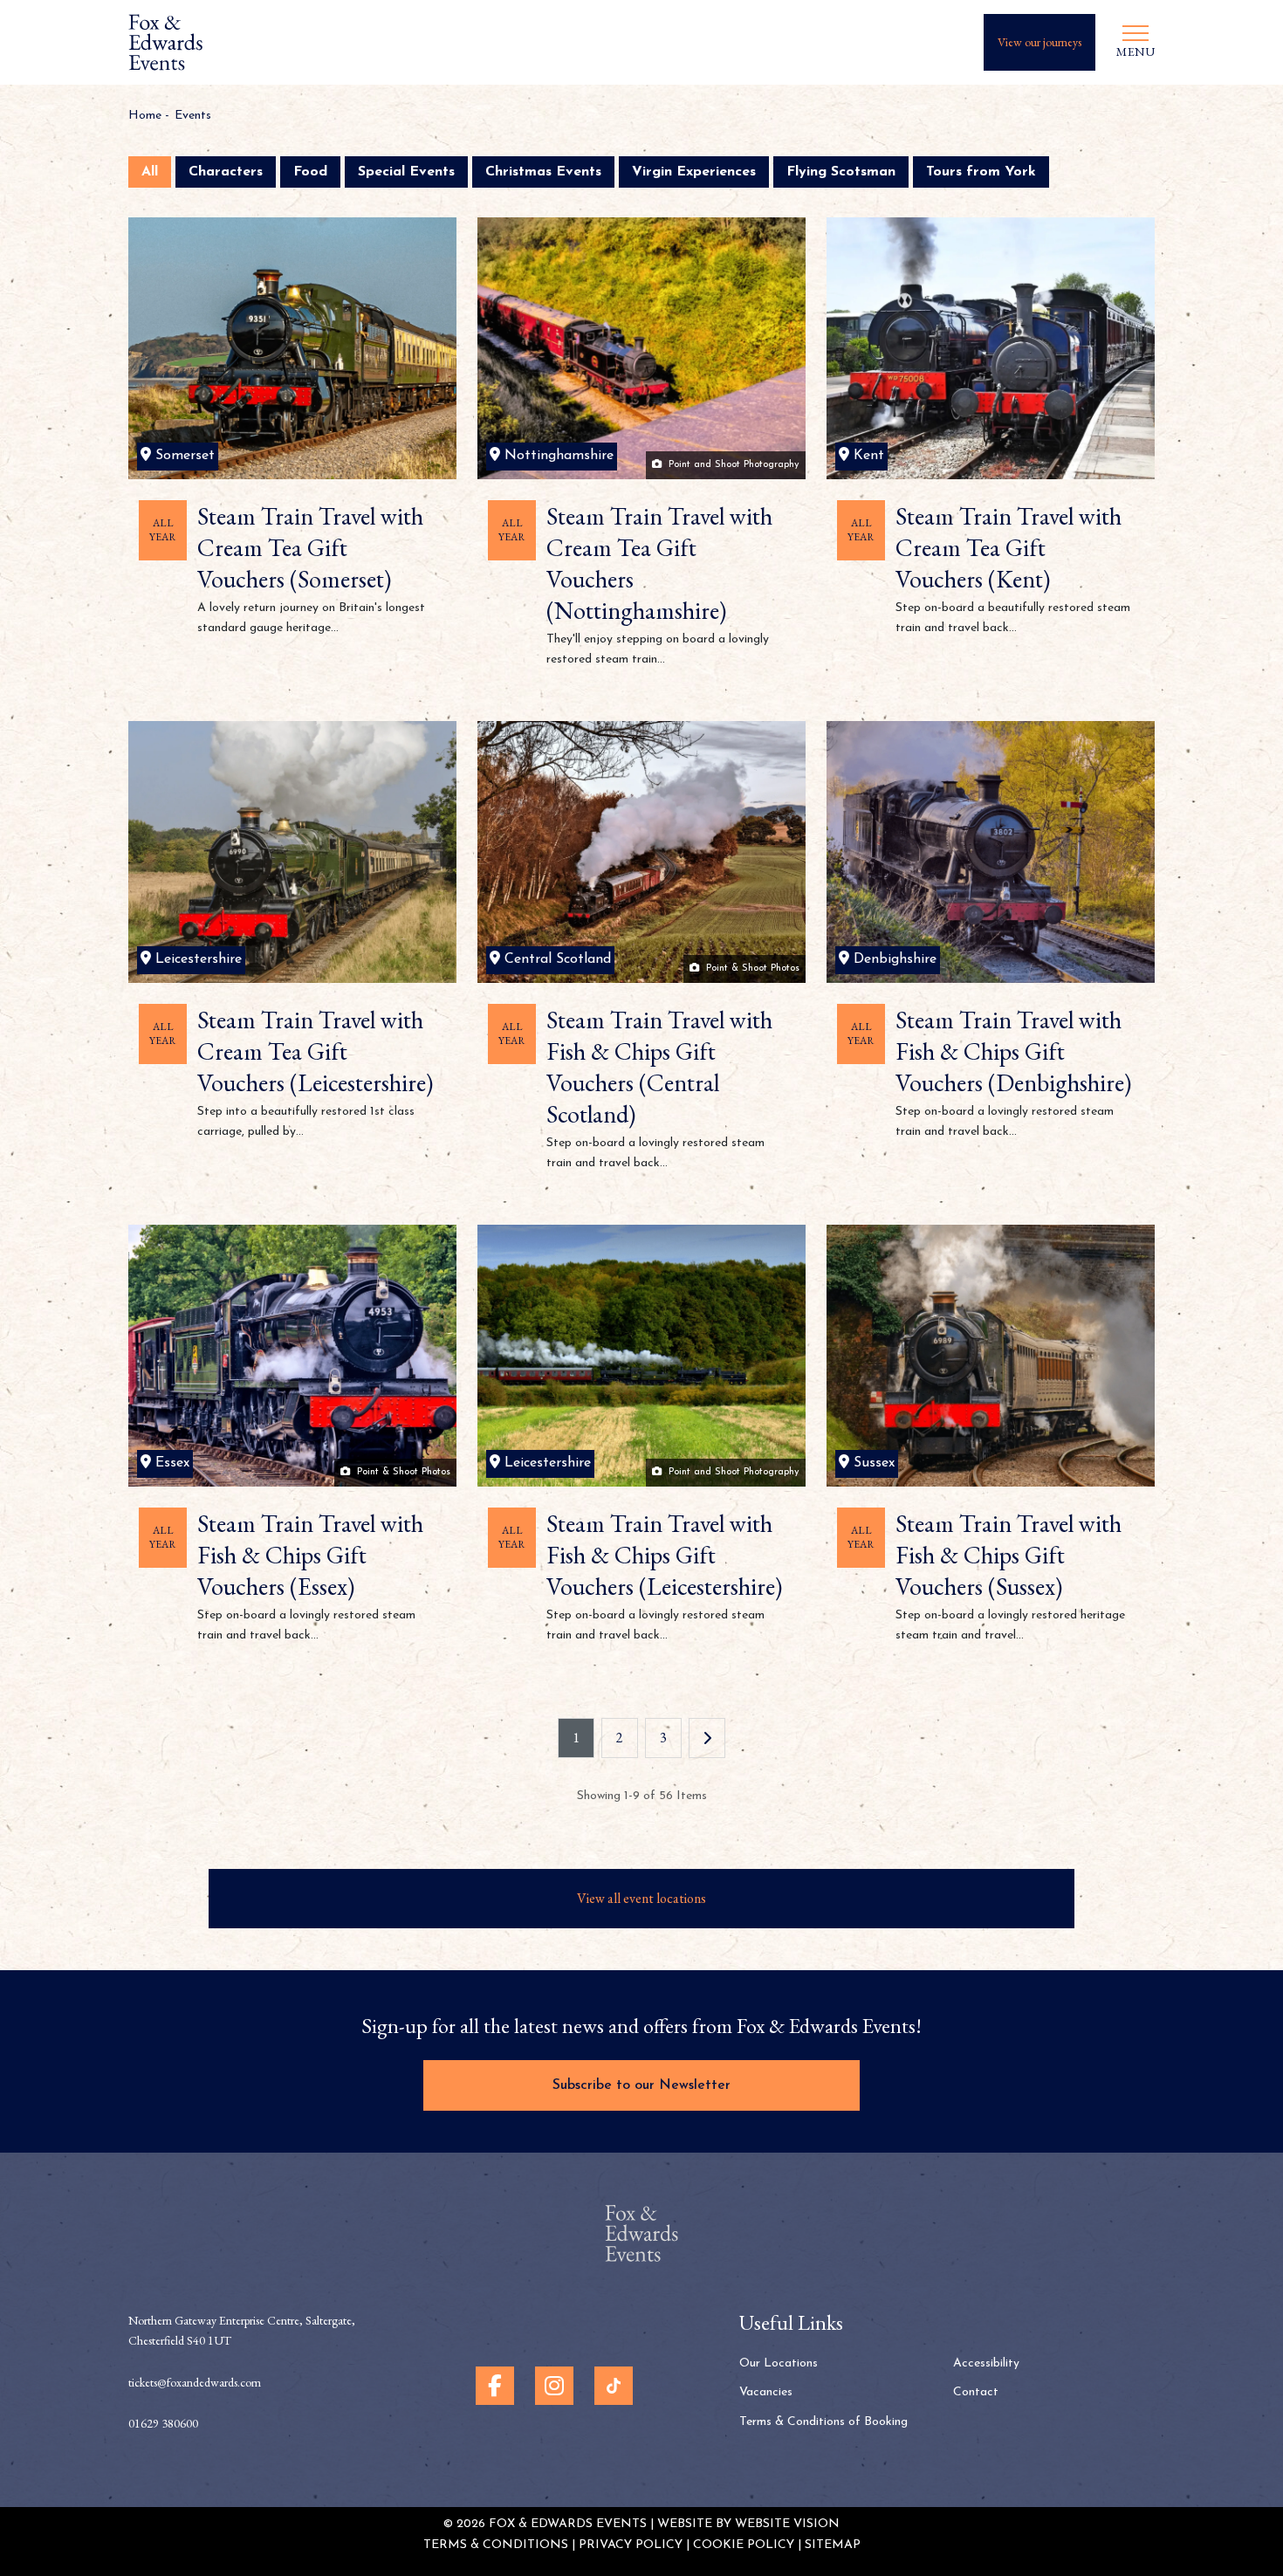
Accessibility (986, 2363)
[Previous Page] (707, 1738)
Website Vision (787, 2524)
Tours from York (981, 172)
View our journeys (1039, 42)
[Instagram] (554, 2386)
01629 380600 (163, 2423)
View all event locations (641, 1898)
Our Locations (779, 2363)
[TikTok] (614, 2386)
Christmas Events (543, 172)
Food (310, 172)
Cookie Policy (744, 2545)
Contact (976, 2392)
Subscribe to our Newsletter (641, 2085)
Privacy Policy (631, 2545)
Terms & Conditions (496, 2545)
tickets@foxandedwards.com (195, 2382)
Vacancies (766, 2392)
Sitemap (833, 2545)
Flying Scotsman (841, 172)
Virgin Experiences (694, 172)
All (150, 172)
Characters (226, 172)
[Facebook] (495, 2386)
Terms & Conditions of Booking (823, 2422)
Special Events (406, 172)
